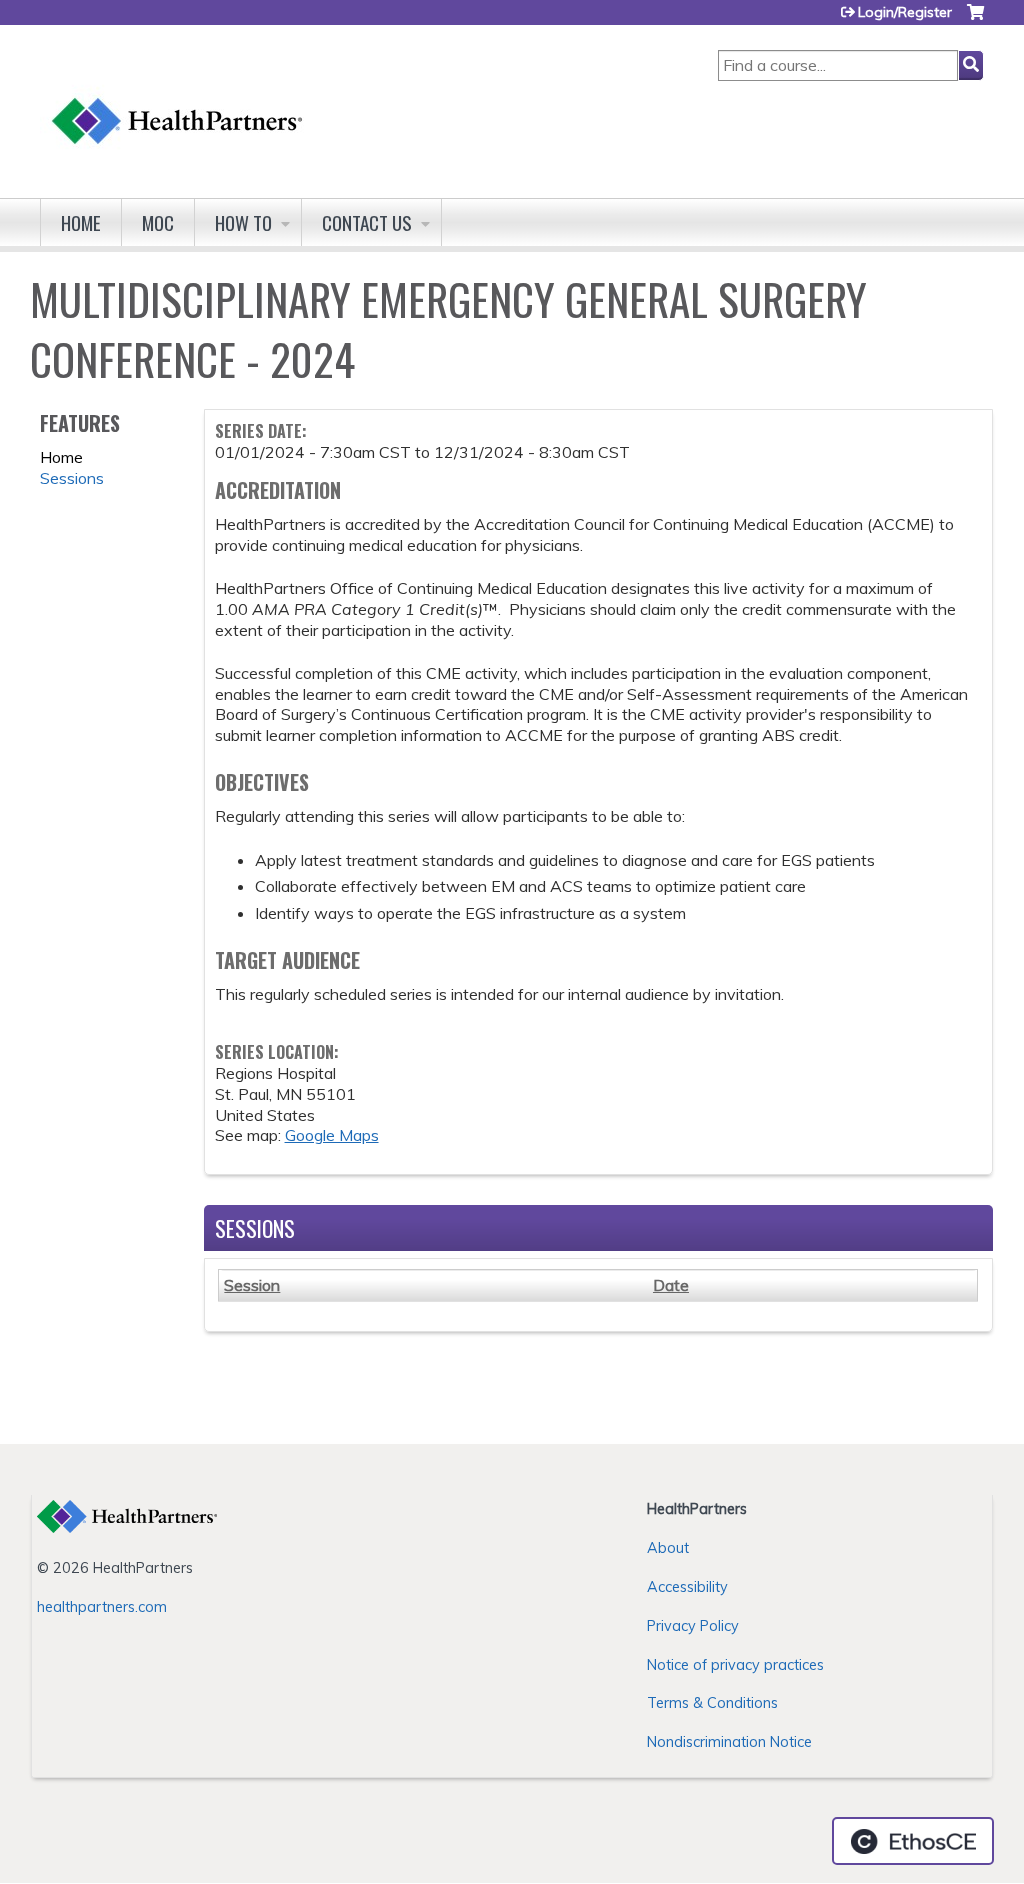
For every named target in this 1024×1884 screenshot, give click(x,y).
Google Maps (332, 1135)
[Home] (178, 101)
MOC (158, 222)
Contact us (367, 222)
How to (243, 222)
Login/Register (905, 12)
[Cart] (975, 19)
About (668, 1548)
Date (671, 1285)
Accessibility (687, 1587)
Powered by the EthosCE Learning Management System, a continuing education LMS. (913, 1841)
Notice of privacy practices (735, 1665)
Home (81, 222)
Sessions (72, 478)
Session (252, 1285)
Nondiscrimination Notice (729, 1742)
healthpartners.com (102, 1607)
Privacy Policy (693, 1626)
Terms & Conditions (712, 1703)
